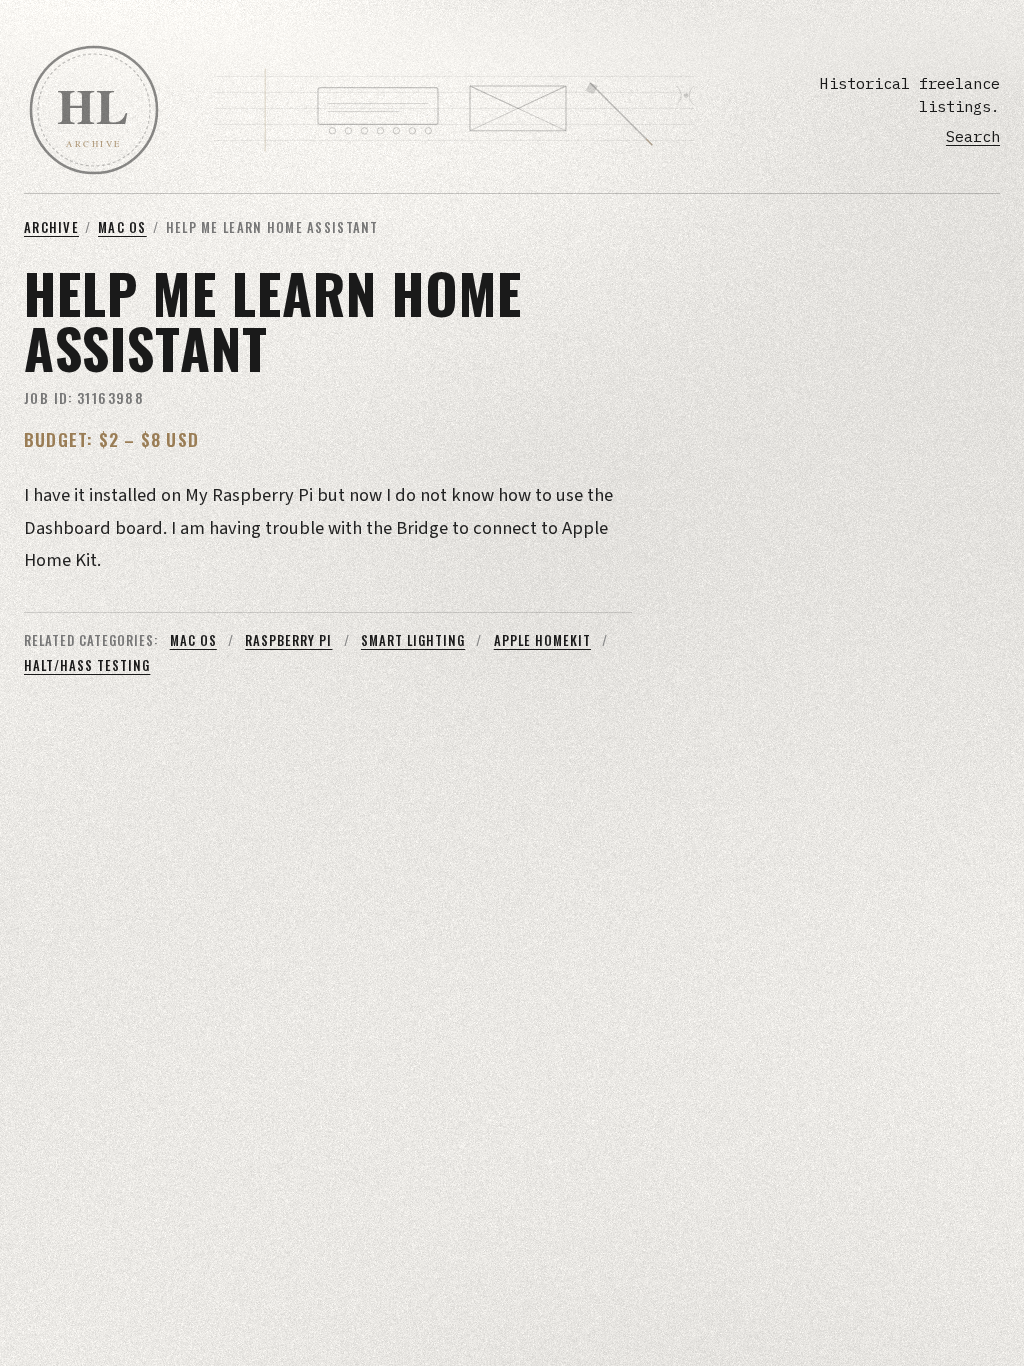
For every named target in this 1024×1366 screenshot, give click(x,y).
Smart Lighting (413, 640)
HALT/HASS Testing (87, 665)
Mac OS (122, 227)
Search (973, 136)
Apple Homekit (542, 640)
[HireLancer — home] (94, 110)
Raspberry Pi (288, 640)
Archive (51, 227)
